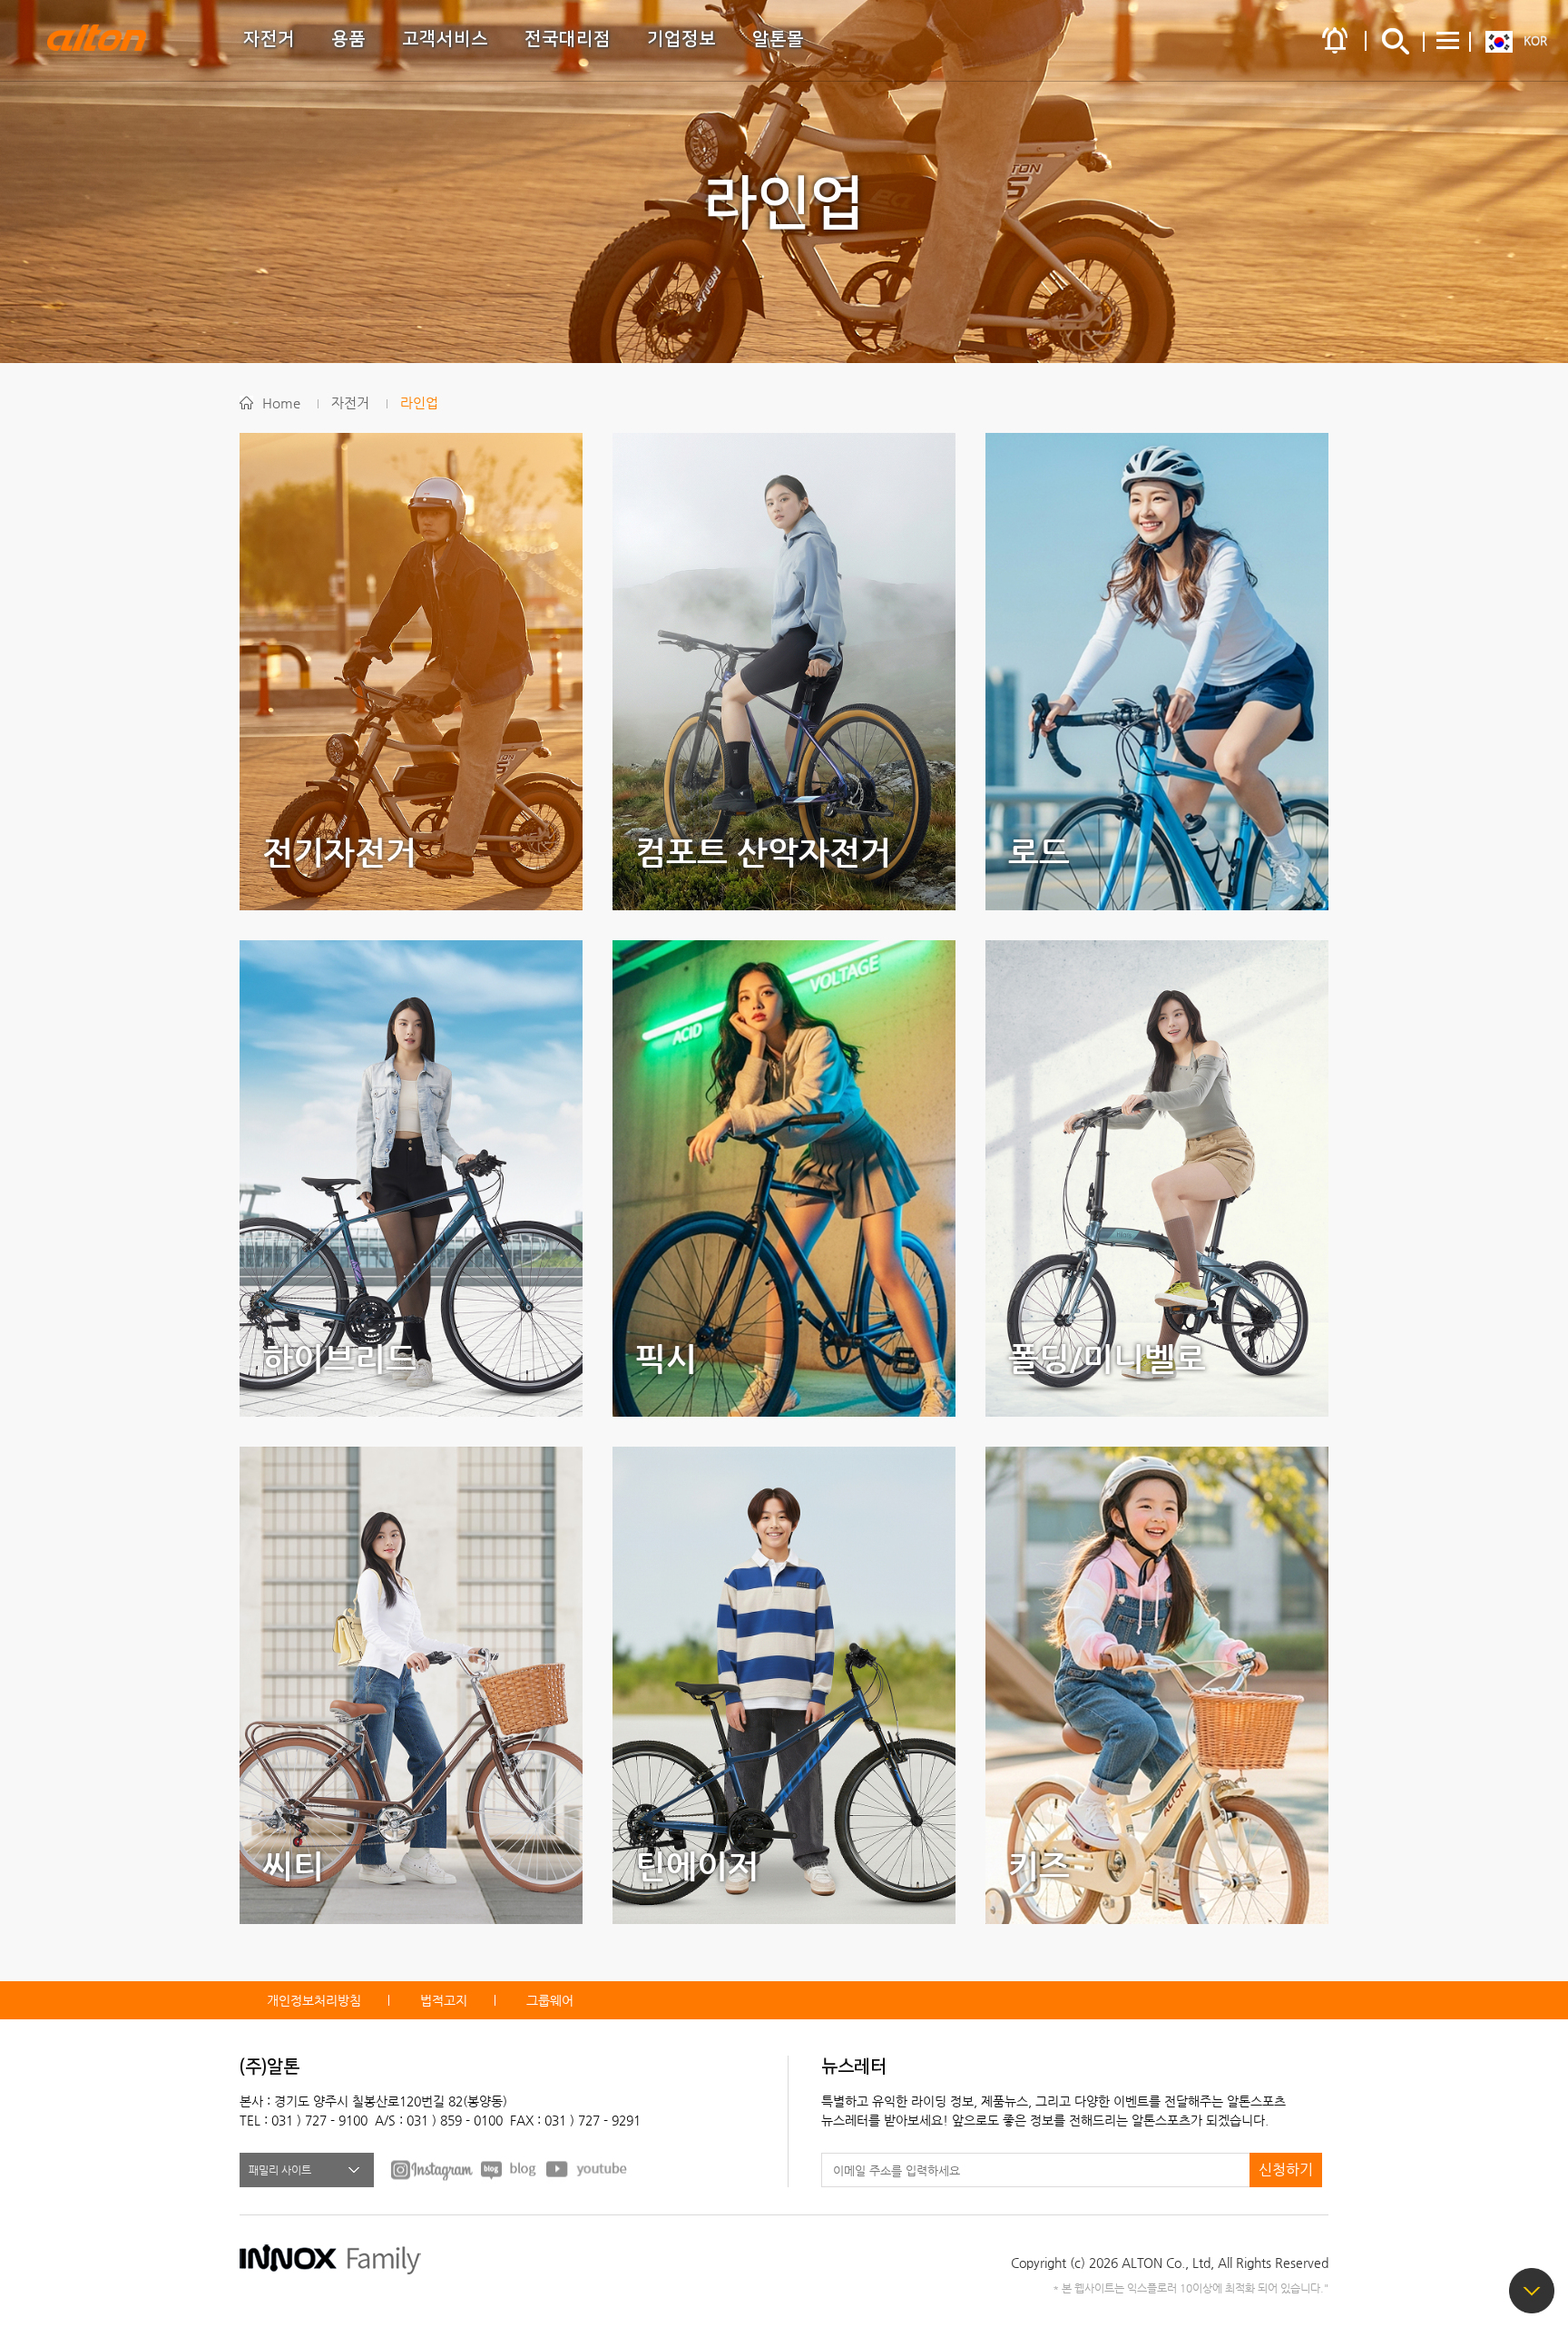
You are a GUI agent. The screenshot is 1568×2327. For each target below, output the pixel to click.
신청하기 (1286, 2170)
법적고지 (444, 2000)
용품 (348, 39)
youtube (587, 2169)
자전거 (269, 39)
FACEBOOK (432, 2169)
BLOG (510, 2169)
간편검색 (1396, 41)
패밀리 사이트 (280, 2170)
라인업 (419, 403)
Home (281, 403)
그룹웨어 (550, 2000)
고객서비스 (445, 39)
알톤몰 (778, 39)
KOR (1535, 40)
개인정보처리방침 (314, 2000)
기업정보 (681, 39)
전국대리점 (568, 39)
